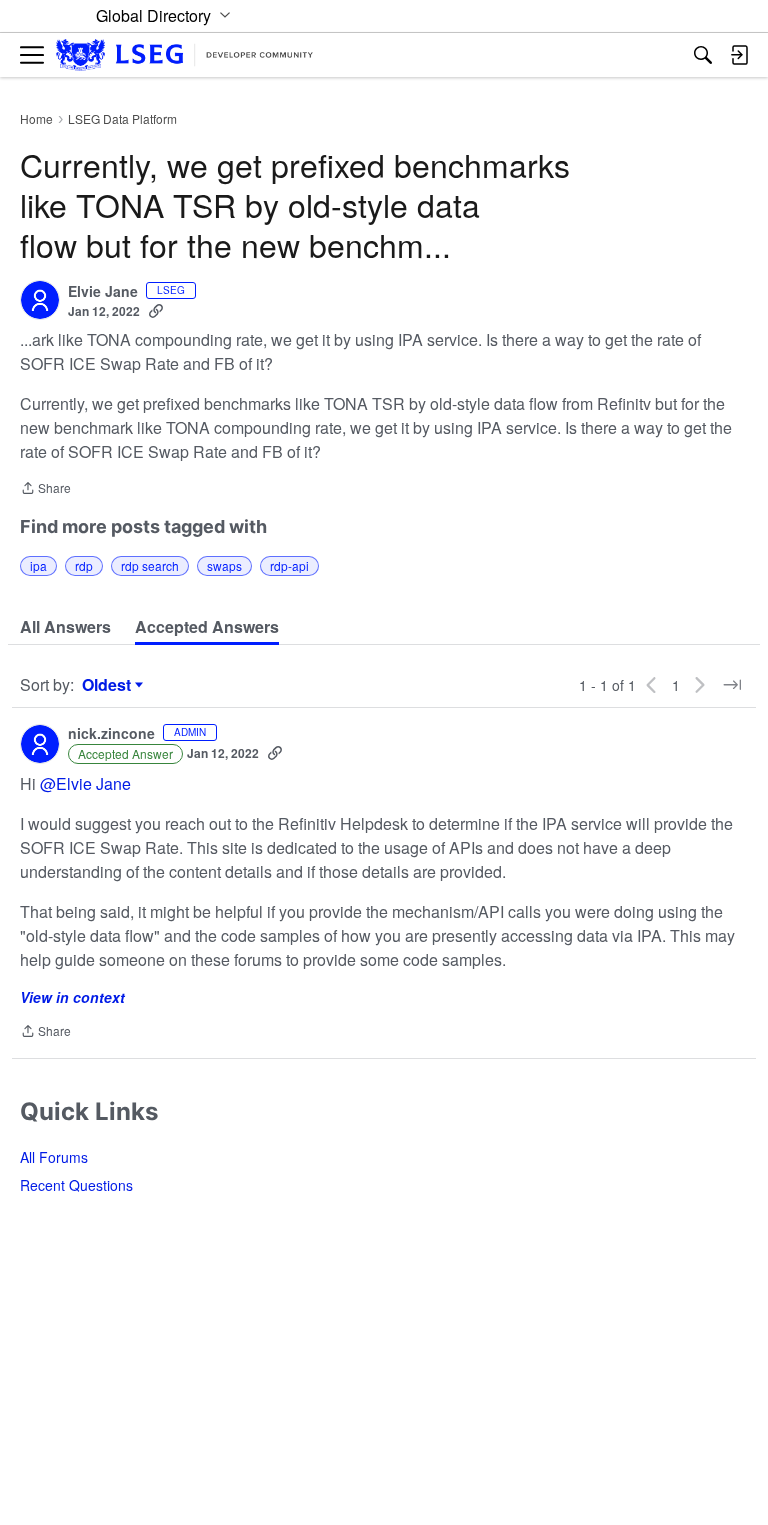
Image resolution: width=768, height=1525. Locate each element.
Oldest (109, 685)
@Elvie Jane (85, 783)
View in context (72, 997)
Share (45, 489)
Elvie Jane (103, 292)
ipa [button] (38, 565)
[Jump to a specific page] (732, 685)
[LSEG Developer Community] (184, 55)
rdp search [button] (150, 565)
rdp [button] (84, 565)
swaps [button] (224, 565)
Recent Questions (76, 1185)
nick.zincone (111, 734)
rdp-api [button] (289, 565)
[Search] (703, 55)
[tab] (65, 627)
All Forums (54, 1157)
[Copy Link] (156, 311)
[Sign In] (739, 55)
